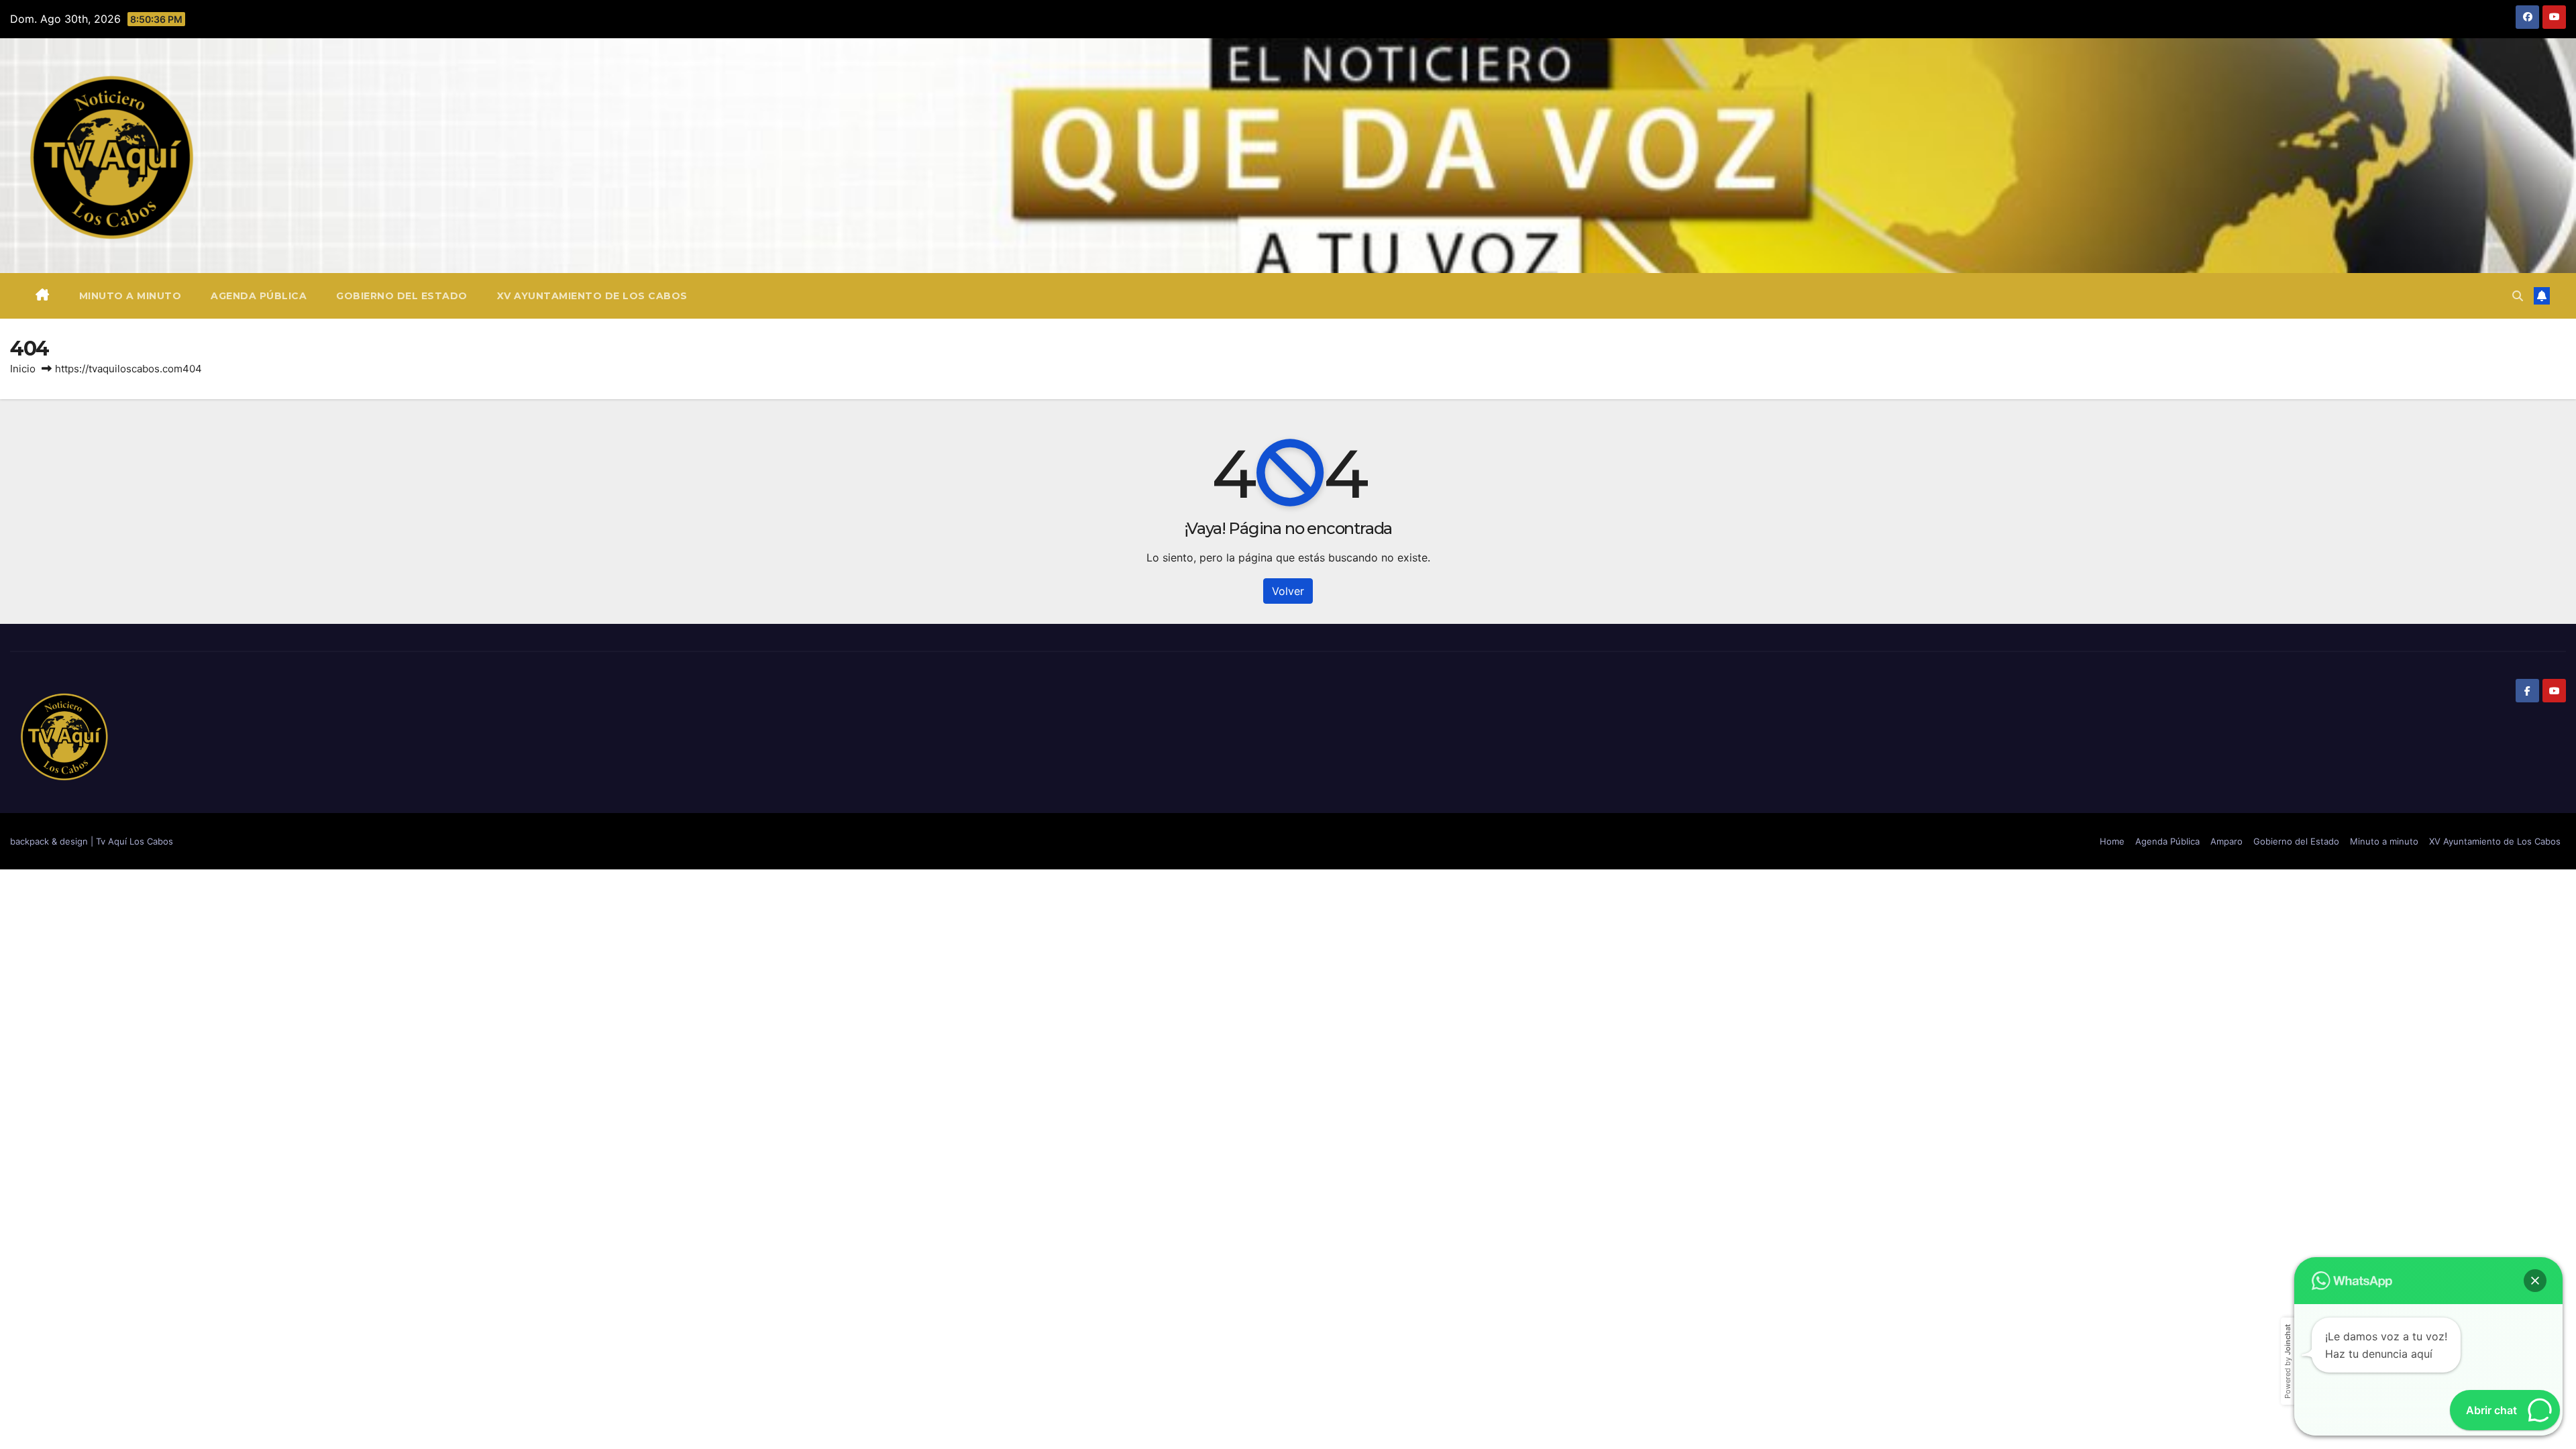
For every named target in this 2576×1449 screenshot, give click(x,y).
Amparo (2226, 841)
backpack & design (50, 841)
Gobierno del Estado (402, 296)
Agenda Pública (259, 296)
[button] (2518, 296)
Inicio (23, 369)
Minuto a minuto (130, 296)
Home (2112, 841)
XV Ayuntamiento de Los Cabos (592, 296)
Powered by (2288, 1361)
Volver (1288, 591)
